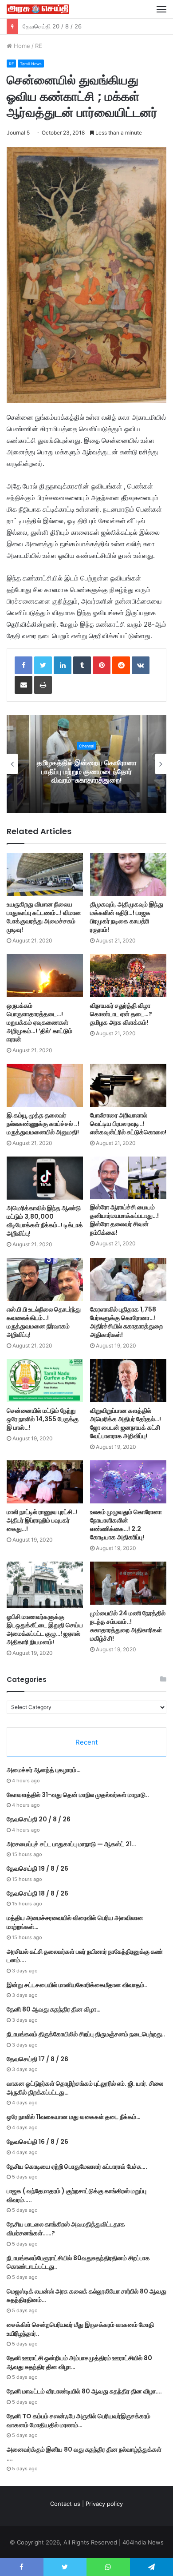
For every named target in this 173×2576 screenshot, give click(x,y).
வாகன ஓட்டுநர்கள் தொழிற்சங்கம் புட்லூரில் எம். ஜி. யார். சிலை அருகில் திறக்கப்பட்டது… (85, 2088)
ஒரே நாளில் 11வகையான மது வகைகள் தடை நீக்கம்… (74, 2117)
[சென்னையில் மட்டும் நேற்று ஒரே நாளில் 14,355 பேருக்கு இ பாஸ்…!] (45, 1381)
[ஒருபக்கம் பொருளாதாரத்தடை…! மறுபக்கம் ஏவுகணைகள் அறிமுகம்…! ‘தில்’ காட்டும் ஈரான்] (45, 976)
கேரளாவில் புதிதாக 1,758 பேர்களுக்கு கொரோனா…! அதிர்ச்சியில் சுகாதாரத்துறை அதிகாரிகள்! (126, 1322)
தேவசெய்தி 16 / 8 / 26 (37, 2142)
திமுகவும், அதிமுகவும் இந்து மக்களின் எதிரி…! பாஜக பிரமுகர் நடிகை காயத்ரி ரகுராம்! (127, 917)
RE (39, 46)
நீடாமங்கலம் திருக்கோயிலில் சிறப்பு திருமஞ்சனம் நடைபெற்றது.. (86, 2034)
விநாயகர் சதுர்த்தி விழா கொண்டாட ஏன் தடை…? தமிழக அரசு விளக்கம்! (121, 1014)
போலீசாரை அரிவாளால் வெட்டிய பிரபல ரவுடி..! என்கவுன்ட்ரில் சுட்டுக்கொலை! (128, 1124)
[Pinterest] (102, 665)
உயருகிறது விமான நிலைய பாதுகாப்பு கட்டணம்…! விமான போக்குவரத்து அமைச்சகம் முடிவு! (44, 917)
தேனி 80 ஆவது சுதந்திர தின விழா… (54, 2009)
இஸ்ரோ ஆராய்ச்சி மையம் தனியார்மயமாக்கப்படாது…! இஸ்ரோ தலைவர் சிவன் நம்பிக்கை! (124, 1220)
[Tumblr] (82, 665)
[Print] (43, 685)
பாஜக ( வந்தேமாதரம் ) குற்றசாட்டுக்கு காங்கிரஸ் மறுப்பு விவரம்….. (77, 2195)
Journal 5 (18, 133)
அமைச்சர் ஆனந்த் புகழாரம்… (44, 1770)
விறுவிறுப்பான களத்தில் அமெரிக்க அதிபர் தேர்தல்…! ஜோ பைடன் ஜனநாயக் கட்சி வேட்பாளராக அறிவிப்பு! (126, 1423)
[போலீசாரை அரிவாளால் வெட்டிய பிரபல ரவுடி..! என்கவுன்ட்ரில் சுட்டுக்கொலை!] (128, 1085)
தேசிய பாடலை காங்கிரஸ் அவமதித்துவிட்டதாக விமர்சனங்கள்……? (66, 2229)
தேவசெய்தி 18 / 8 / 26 (37, 1893)
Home (21, 46)
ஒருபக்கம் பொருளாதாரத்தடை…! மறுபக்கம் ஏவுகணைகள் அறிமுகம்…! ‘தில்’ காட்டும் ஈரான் (39, 1022)
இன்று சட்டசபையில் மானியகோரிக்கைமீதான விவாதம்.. (77, 1985)
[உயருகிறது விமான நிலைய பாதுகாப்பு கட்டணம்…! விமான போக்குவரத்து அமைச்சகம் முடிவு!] (45, 874)
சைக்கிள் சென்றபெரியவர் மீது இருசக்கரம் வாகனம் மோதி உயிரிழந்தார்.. (80, 2329)
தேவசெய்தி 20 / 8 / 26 (39, 1819)
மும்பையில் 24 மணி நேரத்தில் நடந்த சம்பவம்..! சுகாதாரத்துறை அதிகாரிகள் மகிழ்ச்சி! (128, 1626)
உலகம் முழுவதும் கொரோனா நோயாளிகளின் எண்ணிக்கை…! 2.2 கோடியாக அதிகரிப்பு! (126, 1525)
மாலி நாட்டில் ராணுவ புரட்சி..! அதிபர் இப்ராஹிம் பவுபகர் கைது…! (42, 1520)
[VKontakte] (141, 665)
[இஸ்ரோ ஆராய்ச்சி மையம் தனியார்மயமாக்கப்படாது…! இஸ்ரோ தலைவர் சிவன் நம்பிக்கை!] (128, 1178)
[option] (86, 764)
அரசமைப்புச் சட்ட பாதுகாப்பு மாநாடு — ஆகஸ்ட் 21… (86, 26)
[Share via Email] (24, 685)
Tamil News (31, 64)
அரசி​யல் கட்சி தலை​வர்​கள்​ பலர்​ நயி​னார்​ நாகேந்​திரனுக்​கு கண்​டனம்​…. (85, 1956)
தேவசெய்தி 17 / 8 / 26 (37, 2059)
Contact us (65, 2504)
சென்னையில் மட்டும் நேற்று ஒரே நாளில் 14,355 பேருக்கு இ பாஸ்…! (43, 1419)
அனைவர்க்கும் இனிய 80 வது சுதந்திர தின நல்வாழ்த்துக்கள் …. (84, 2454)
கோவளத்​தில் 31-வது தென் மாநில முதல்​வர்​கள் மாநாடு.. (78, 1795)
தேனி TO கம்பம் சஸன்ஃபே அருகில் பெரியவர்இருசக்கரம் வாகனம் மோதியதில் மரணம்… (79, 2421)
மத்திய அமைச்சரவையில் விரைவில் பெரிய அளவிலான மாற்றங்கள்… (75, 1922)
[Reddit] (121, 665)
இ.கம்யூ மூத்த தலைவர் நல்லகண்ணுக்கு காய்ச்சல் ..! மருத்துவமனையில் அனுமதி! (43, 1124)
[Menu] (161, 9)
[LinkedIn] (63, 665)
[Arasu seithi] (38, 9)
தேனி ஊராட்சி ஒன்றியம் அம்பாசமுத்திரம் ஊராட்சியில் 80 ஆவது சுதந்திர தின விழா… (79, 2362)
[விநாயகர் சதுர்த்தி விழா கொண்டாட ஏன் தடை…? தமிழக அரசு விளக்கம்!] (128, 976)
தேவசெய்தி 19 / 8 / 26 (37, 1868)
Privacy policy (104, 2504)
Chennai (86, 746)
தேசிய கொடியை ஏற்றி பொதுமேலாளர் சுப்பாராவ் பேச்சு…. (77, 2167)
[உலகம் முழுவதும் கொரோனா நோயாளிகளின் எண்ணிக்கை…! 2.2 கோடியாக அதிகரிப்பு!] (128, 1482)
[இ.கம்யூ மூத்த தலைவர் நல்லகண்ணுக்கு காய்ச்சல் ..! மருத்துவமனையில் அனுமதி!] (45, 1085)
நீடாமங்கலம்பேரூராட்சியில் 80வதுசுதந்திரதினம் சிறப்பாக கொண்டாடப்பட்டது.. (78, 2262)
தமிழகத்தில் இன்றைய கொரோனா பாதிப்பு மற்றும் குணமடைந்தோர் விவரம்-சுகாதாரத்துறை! (87, 771)
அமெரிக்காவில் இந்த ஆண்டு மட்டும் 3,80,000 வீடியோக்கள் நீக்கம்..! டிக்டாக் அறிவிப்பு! (45, 1221)
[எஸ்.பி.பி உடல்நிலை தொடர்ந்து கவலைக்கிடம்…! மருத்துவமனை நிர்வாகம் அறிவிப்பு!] (45, 1279)
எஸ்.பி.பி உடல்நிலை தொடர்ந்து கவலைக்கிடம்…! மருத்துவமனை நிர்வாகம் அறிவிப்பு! (44, 1322)
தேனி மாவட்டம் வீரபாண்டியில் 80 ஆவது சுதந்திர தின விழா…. (84, 2391)
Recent (86, 1742)
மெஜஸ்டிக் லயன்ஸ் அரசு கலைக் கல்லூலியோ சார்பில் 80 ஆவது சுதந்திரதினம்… (86, 2296)
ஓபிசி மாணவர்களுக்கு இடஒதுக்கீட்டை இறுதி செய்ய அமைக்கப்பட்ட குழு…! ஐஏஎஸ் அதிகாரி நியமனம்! (45, 1629)
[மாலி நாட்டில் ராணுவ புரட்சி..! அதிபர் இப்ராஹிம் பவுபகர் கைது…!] (45, 1482)
